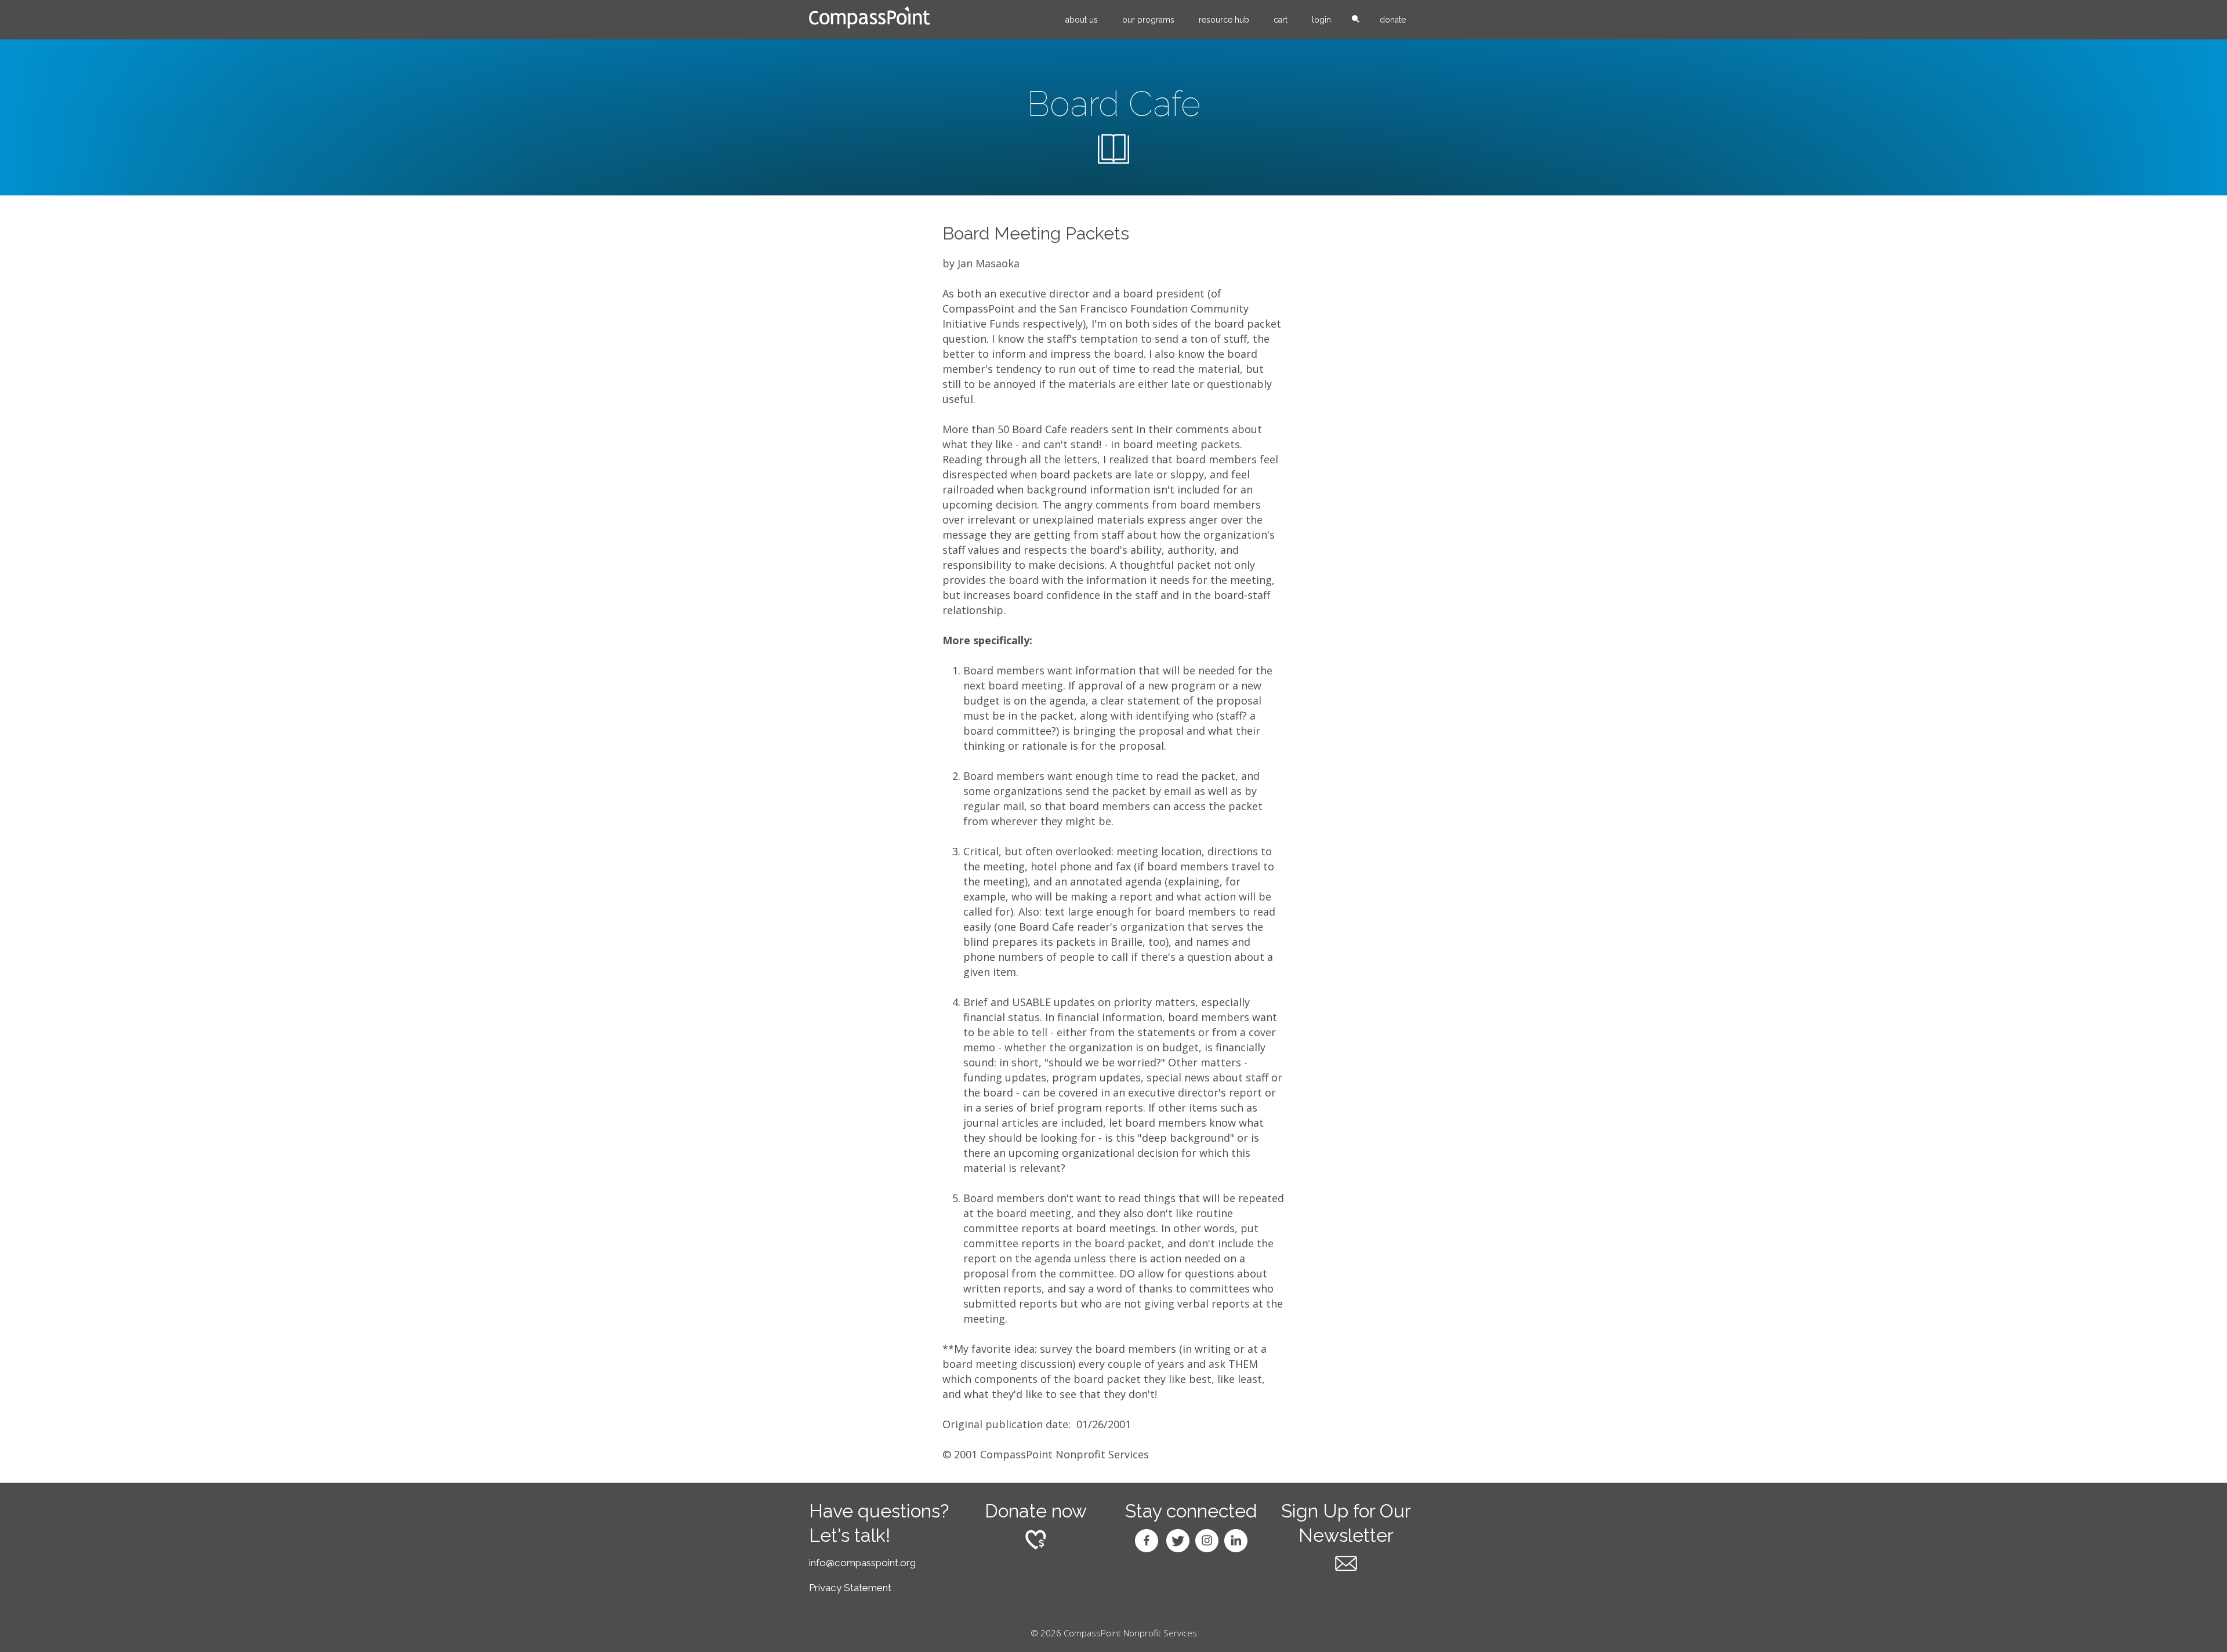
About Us (1082, 20)
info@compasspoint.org (862, 1563)
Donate (1393, 20)
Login (1321, 20)
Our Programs (1148, 20)
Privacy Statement (850, 1588)
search (1355, 20)
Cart (1281, 20)
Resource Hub (1224, 20)
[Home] (869, 17)
